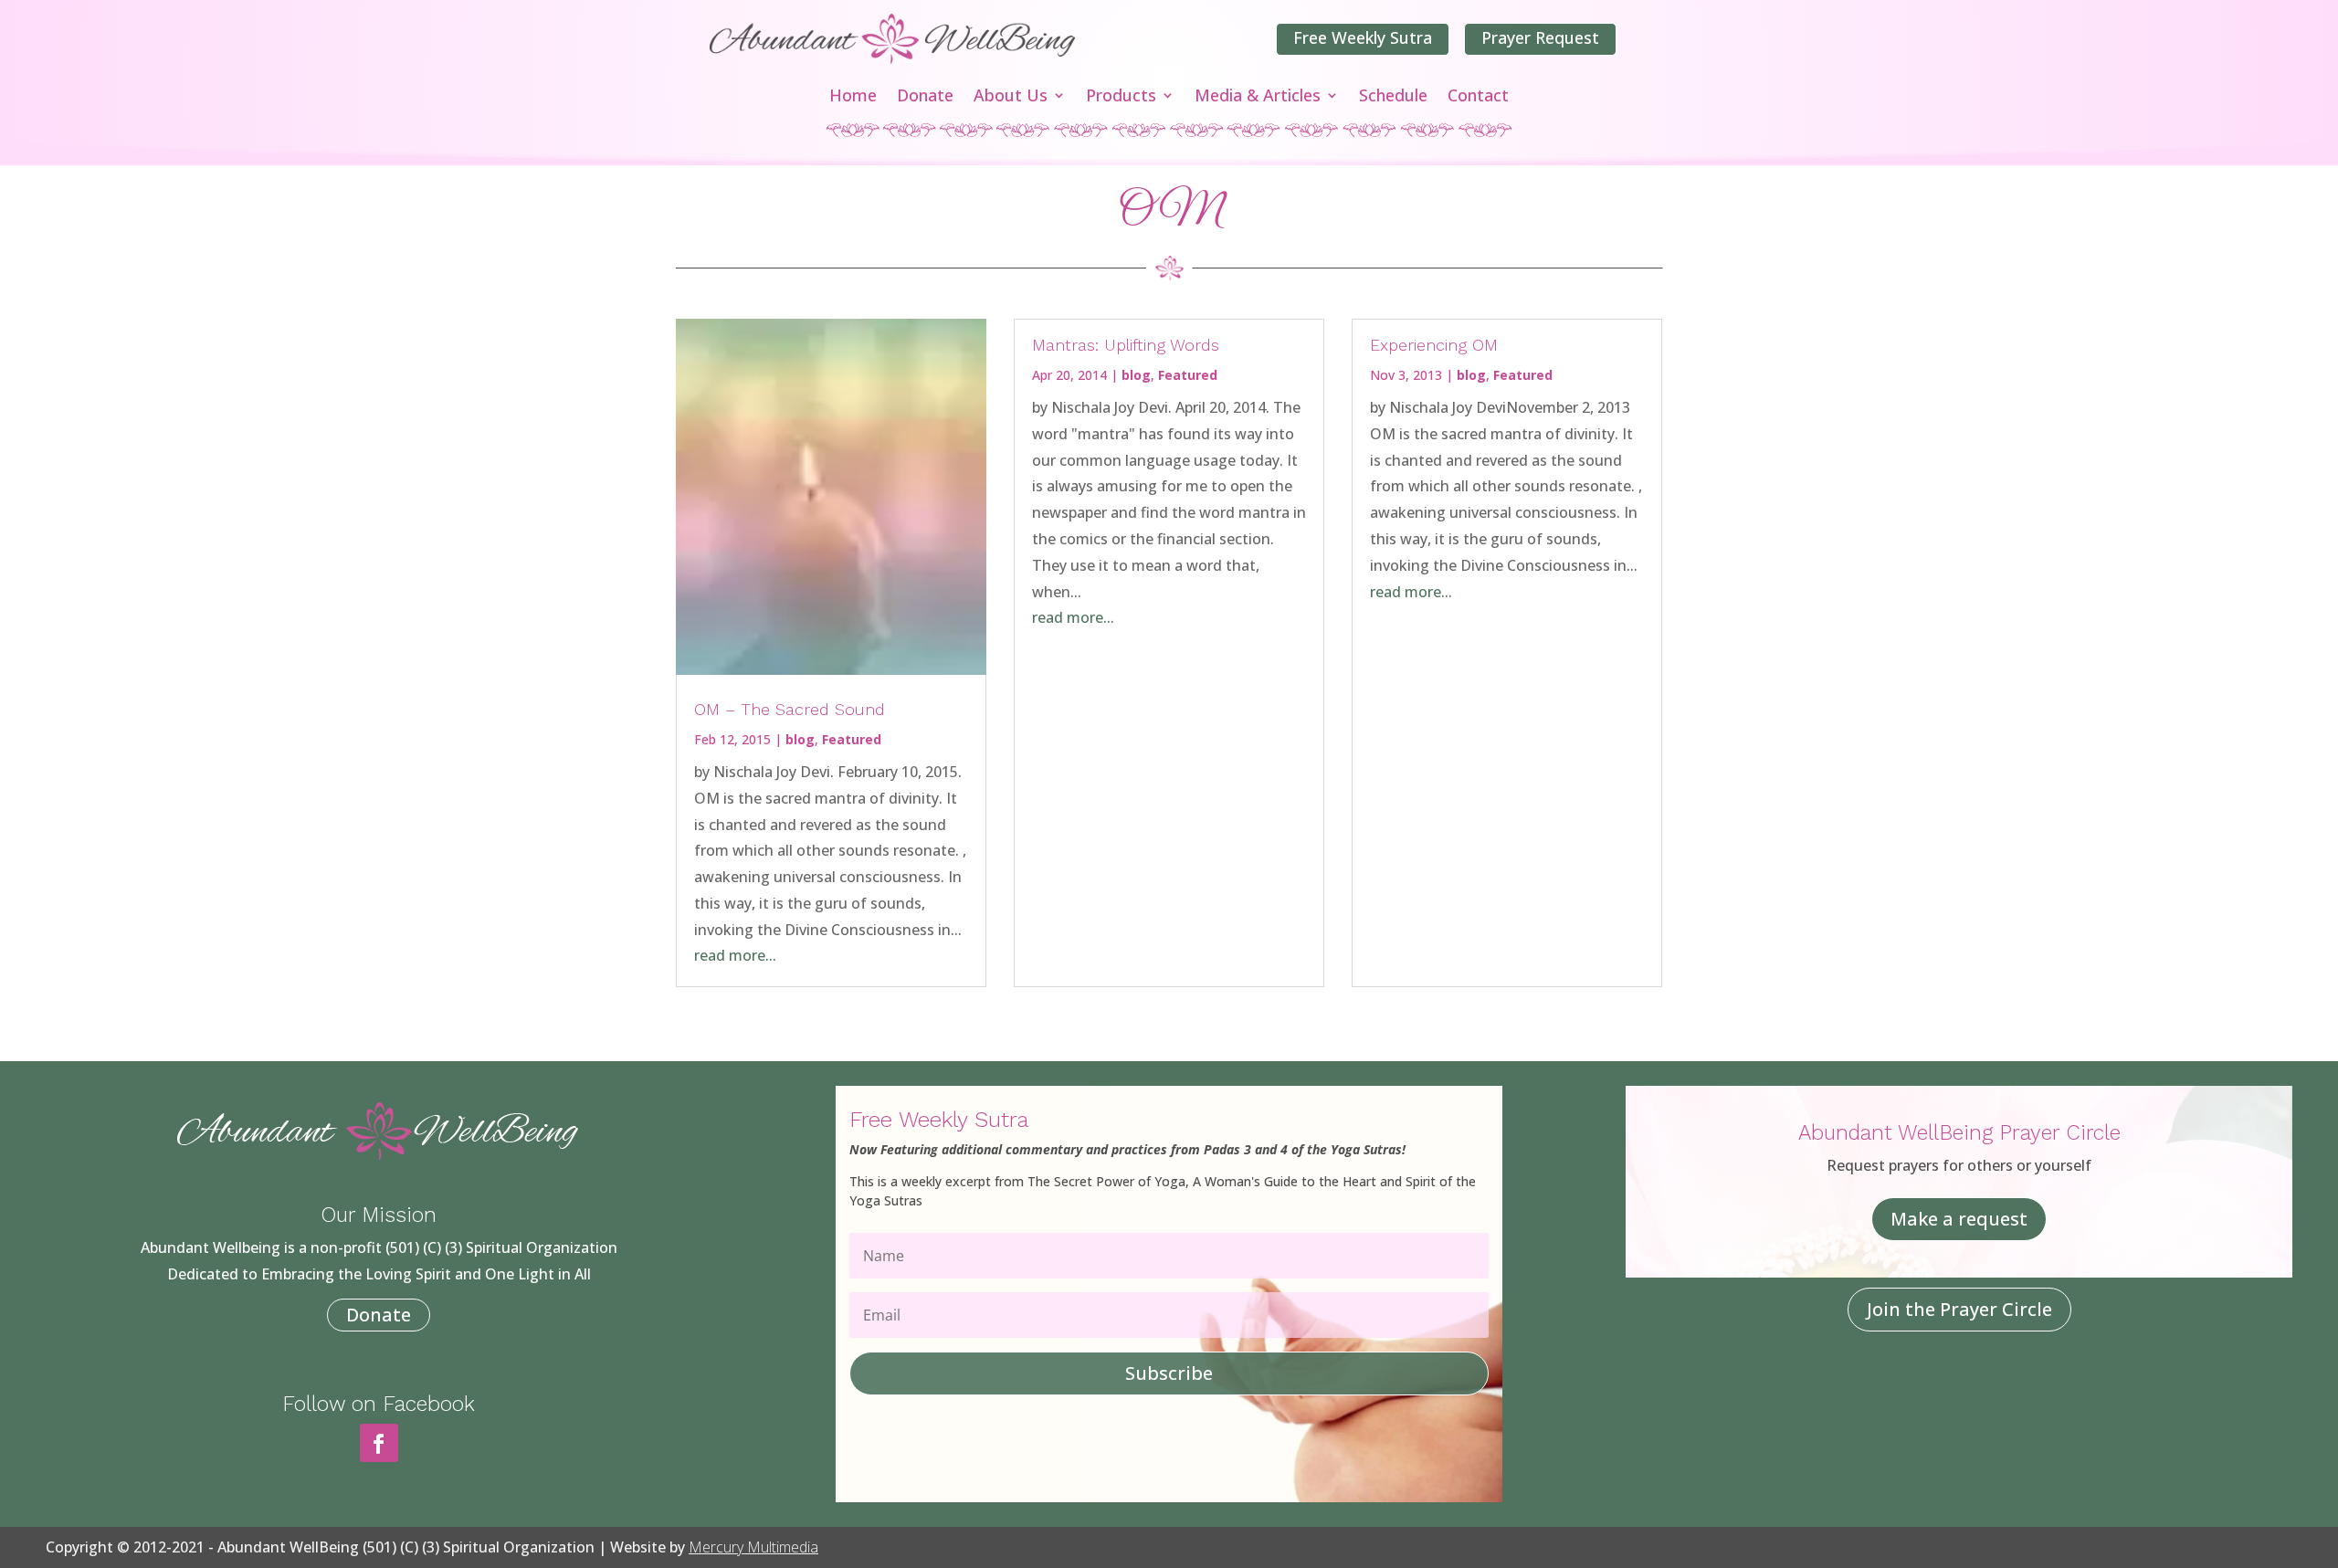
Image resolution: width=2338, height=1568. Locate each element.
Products (1121, 97)
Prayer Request (1540, 37)
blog (800, 739)
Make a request (1959, 1219)
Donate (925, 97)
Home (853, 97)
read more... (735, 955)
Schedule (1393, 97)
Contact (1478, 97)
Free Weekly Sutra (1363, 37)
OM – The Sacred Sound (790, 709)
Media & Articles (1258, 97)
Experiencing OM (1434, 345)
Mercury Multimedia (753, 1547)
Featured (852, 739)
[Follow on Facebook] (379, 1443)
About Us (1011, 97)
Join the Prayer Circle (1959, 1309)
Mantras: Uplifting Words (1126, 345)
